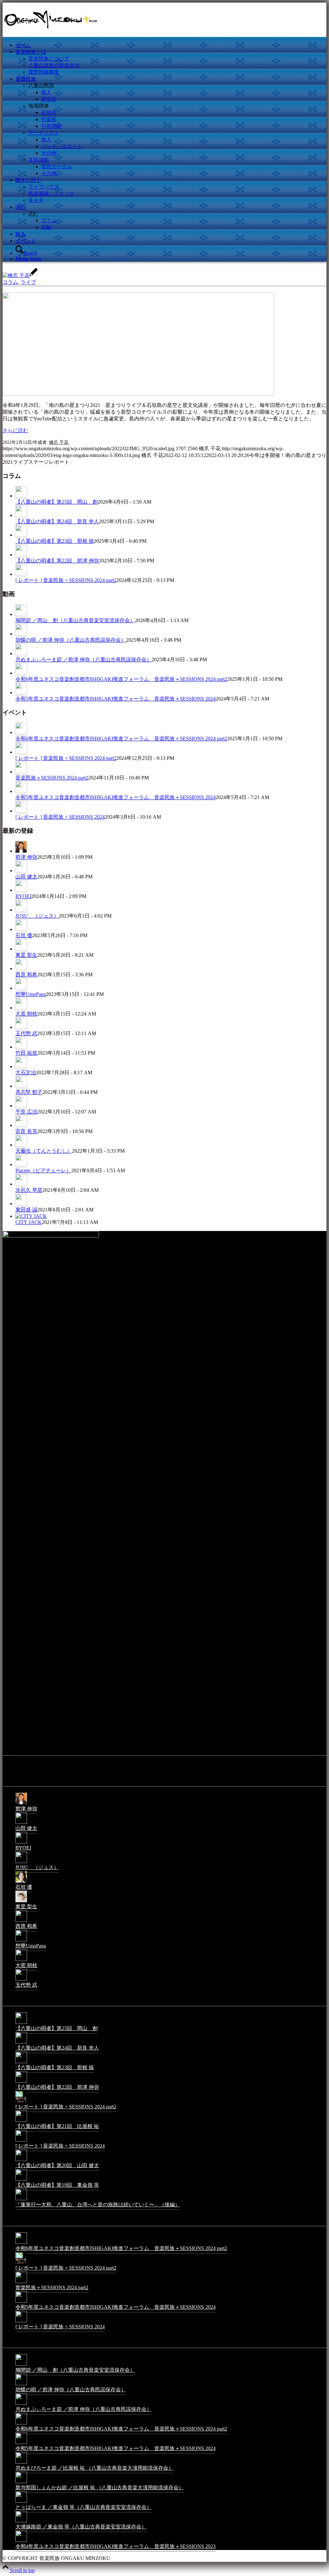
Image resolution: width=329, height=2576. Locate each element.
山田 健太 (26, 877)
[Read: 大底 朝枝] (21, 1008)
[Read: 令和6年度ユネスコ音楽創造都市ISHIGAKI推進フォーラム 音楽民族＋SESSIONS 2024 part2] (21, 673)
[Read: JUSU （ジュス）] (21, 910)
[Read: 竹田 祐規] (21, 1047)
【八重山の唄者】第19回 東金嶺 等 (57, 2185)
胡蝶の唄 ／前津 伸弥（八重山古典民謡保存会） (71, 640)
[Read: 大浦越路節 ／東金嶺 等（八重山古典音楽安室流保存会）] (21, 2522)
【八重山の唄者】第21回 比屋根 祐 (57, 2126)
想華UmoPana (31, 994)
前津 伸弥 (26, 857)
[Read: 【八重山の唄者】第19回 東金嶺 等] (21, 2180)
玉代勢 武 (26, 1033)
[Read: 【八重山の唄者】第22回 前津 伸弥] (21, 555)
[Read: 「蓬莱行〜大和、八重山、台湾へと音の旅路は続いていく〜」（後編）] (21, 2200)
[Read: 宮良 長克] (21, 1125)
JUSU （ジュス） (37, 916)
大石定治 (26, 1073)
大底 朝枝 (26, 1014)
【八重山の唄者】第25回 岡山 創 (57, 502)
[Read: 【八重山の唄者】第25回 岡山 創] (21, 496)
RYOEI (23, 896)
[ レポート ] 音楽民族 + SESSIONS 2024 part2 (66, 580)
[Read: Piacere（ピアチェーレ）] (21, 1165)
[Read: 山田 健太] (21, 871)
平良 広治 (26, 1112)
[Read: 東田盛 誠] (21, 1204)
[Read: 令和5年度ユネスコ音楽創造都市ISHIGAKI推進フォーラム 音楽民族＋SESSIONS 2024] (21, 693)
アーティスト (44, 133)
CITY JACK (29, 1222)
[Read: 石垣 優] (21, 929)
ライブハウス (44, 187)
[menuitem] (171, 45)
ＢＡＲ (36, 200)
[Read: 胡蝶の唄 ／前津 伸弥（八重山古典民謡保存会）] (21, 634)
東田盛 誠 (26, 1210)
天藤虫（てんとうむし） (44, 1151)
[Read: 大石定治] (21, 1067)
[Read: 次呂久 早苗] (21, 1184)
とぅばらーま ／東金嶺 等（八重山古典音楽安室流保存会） (84, 2507)
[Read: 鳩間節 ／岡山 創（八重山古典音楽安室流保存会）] (21, 614)
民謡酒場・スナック (51, 193)
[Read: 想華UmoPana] (21, 988)
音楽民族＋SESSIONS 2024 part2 (52, 778)
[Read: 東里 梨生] (21, 949)
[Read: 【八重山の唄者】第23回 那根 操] (21, 535)
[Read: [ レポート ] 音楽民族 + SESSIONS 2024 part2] (21, 574)
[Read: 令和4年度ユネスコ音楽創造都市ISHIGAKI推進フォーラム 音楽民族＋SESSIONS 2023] (21, 2541)
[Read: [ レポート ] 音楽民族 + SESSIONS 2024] (21, 811)
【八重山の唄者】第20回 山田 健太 (57, 2165)
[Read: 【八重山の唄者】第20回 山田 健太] (21, 2161)
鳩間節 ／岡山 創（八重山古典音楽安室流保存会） (75, 620)
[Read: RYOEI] (21, 890)
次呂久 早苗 (29, 1190)
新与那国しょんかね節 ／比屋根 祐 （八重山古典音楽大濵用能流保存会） (100, 2488)
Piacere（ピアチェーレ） (43, 1170)
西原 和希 (26, 975)
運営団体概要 (44, 72)
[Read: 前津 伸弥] (21, 851)
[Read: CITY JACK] (31, 1216)
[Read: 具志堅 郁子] (21, 1086)
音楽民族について (49, 59)
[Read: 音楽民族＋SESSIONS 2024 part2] (21, 772)
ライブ (28, 282)
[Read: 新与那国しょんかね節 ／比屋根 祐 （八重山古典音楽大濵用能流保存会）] (21, 2483)
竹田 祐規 (26, 1053)
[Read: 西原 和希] (21, 969)
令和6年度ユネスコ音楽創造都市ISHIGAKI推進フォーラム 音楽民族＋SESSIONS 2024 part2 (121, 679)
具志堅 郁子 (29, 1092)
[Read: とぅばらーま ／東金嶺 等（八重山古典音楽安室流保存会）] (21, 2502)
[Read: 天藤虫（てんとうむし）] (21, 1145)
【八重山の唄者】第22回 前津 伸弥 (57, 561)
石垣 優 (24, 935)
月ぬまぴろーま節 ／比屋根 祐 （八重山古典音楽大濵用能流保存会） (94, 2468)
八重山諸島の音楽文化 (54, 65)
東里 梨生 (26, 955)
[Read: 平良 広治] (21, 1106)
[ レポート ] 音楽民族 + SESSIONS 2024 (60, 817)
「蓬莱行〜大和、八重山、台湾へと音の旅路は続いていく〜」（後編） (98, 2205)
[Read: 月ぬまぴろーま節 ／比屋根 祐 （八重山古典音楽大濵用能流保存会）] (21, 2463)
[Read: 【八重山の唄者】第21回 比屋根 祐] (21, 2121)
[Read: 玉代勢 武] (21, 1027)
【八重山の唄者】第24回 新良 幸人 (57, 521)
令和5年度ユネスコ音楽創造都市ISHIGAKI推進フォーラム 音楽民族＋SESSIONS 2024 (116, 699)
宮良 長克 (26, 1131)
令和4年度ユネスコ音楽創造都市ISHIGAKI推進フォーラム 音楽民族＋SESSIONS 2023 (116, 2546)
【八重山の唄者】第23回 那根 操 (55, 541)
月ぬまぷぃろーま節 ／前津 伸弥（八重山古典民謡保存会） (84, 659)
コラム (10, 282)
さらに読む (15, 431)
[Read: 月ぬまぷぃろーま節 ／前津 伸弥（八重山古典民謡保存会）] (21, 654)
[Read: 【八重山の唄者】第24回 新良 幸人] (21, 515)
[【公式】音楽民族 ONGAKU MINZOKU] (51, 33)
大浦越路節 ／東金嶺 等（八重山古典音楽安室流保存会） (81, 2527)
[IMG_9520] (138, 394)
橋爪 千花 (59, 442)
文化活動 (39, 160)
